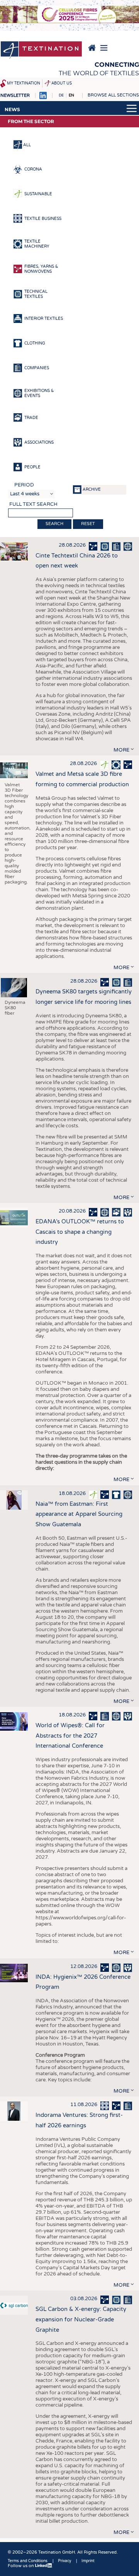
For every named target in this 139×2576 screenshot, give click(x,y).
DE (61, 95)
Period (24, 485)
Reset (88, 524)
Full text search (33, 504)
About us (62, 83)
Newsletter (15, 95)
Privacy (64, 2561)
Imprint (88, 2561)
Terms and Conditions (28, 2561)
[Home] (41, 51)
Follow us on (21, 2566)
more (121, 750)
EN (71, 95)
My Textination (24, 83)
